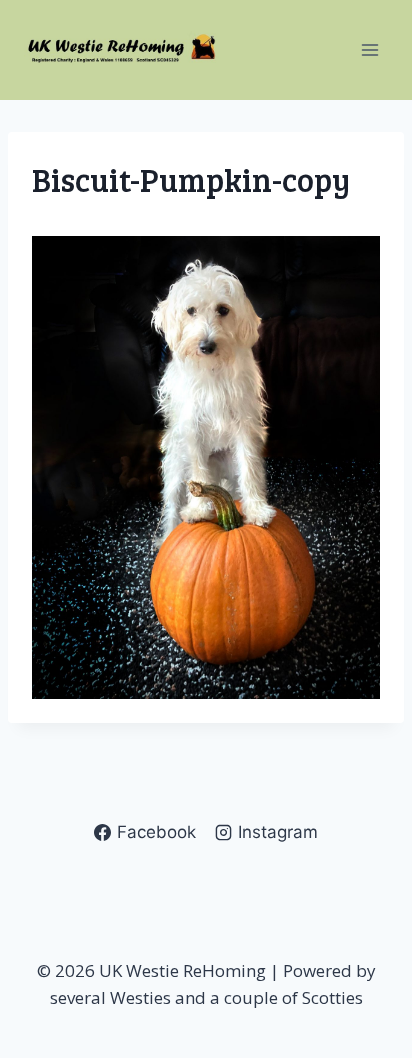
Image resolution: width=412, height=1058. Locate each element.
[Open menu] (369, 49)
